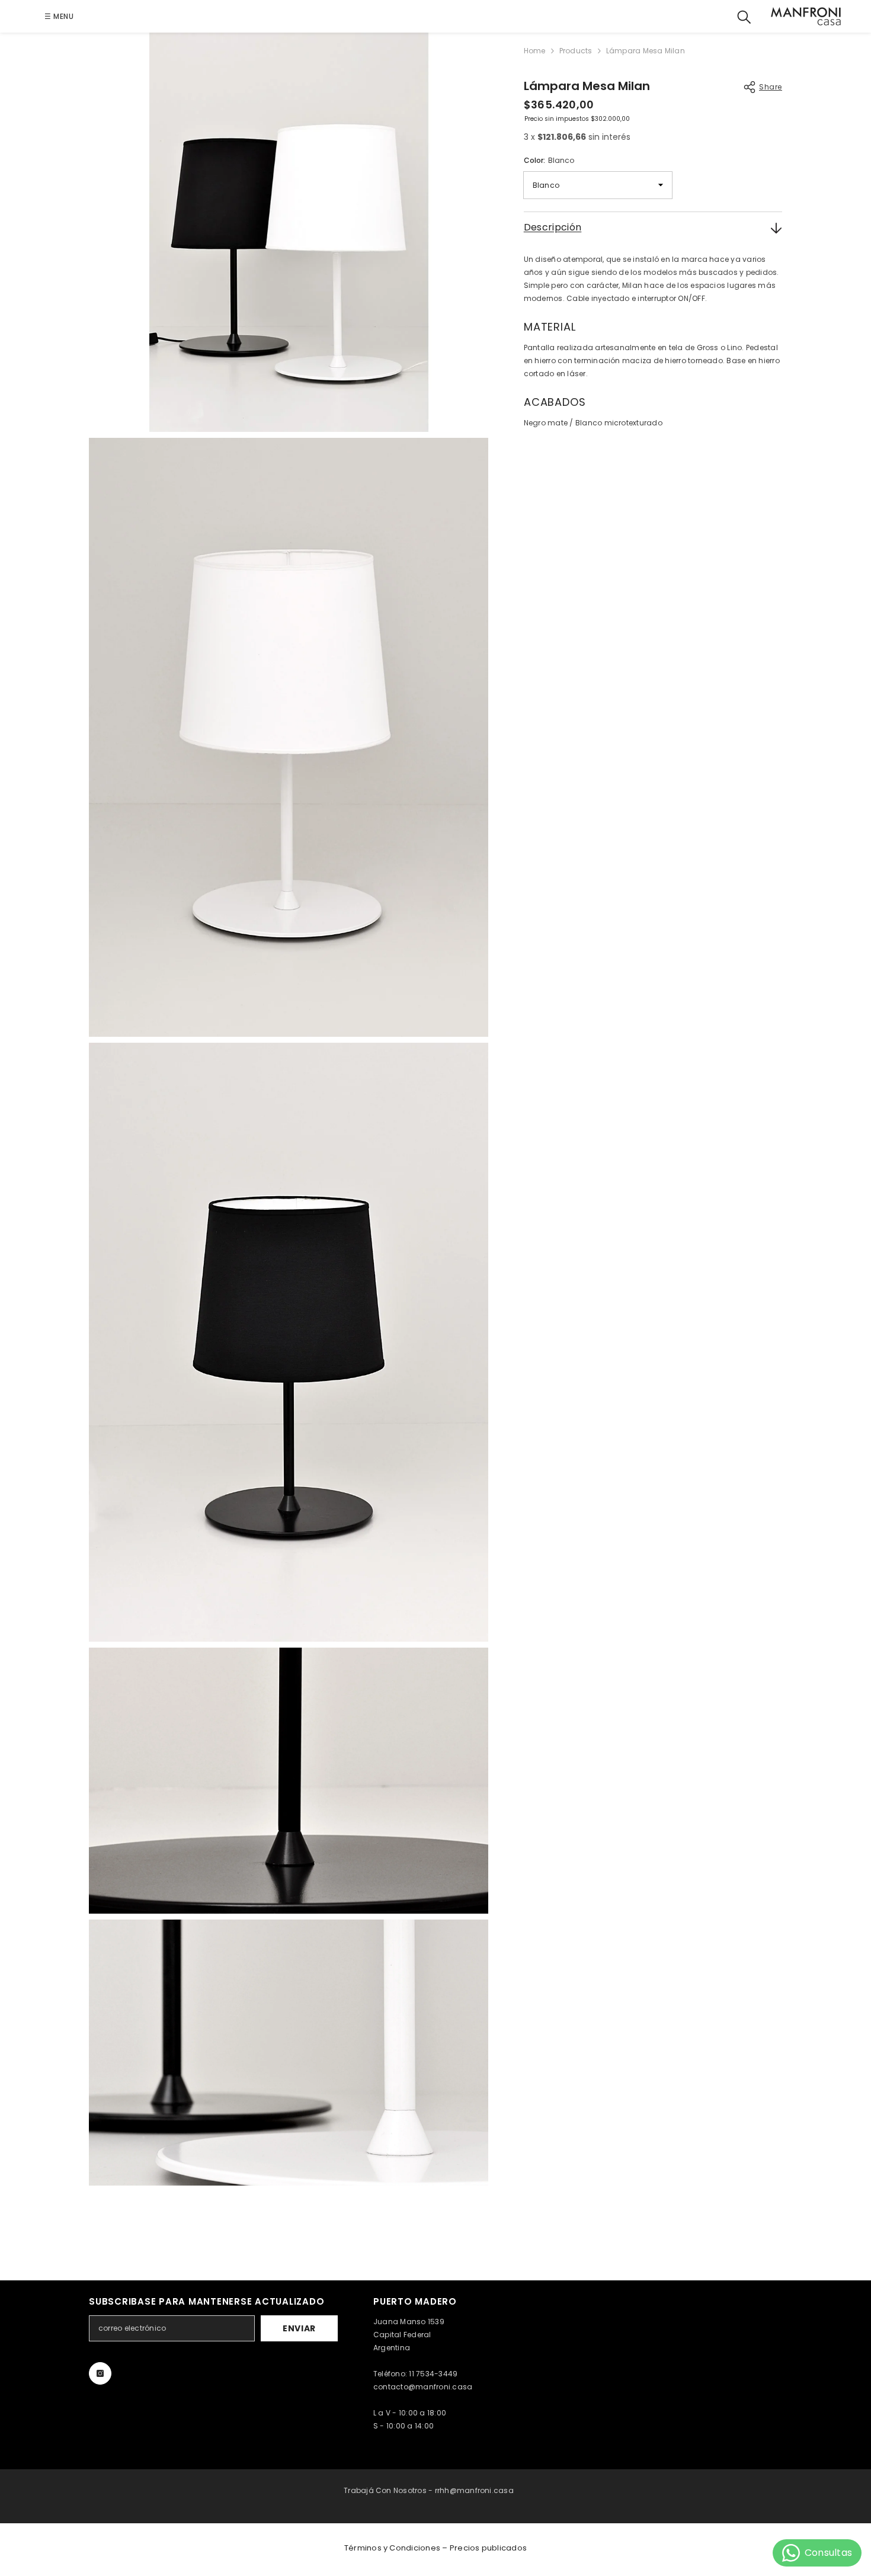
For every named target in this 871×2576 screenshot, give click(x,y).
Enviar (299, 2328)
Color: (549, 160)
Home (535, 51)
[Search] (744, 16)
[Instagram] (100, 2373)
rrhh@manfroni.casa (474, 2490)
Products (576, 51)
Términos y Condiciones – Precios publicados (435, 2548)
